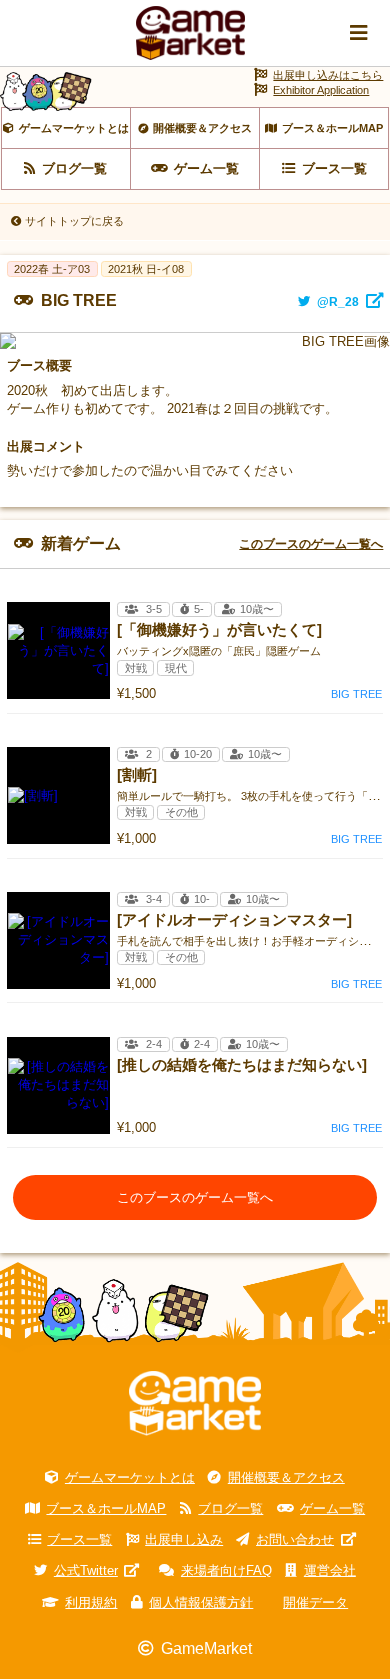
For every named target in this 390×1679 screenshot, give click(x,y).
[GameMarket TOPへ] (195, 1403)
